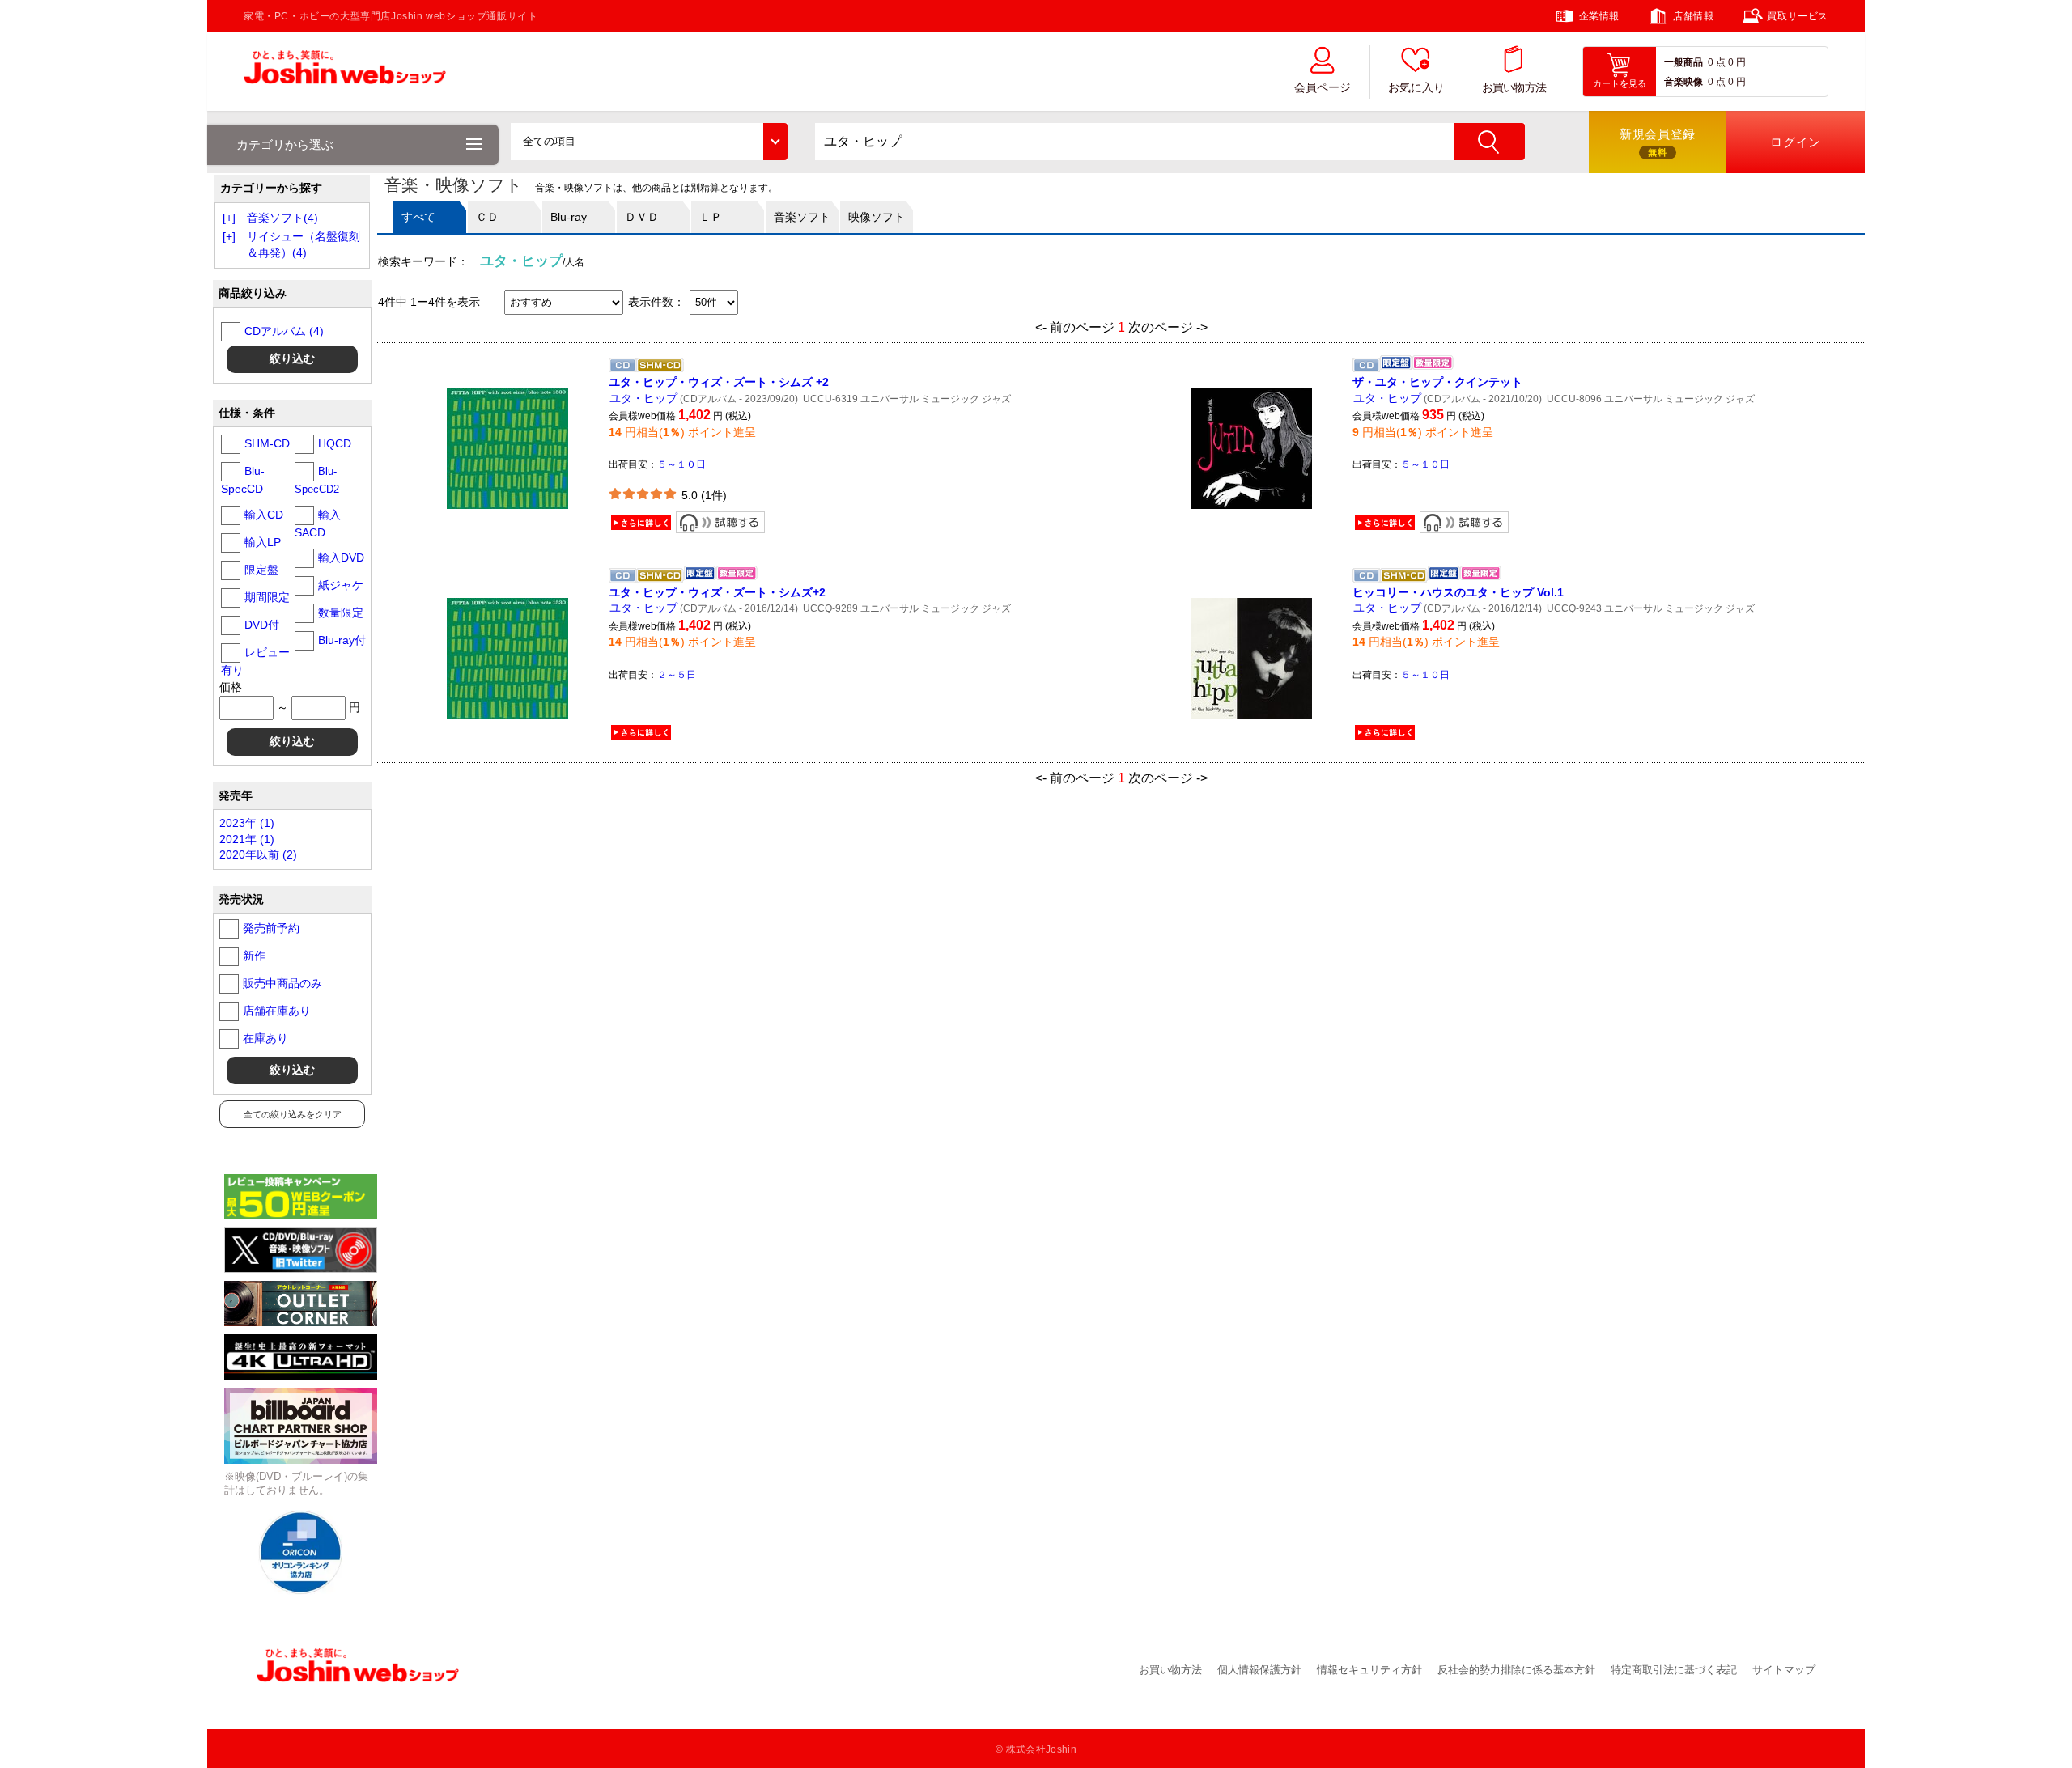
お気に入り (1416, 88)
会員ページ (1323, 88)
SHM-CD (267, 443)
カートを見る (1620, 83)
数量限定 (341, 613)
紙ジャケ (341, 585)
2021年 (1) (247, 839)
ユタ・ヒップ (643, 398)
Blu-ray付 (342, 640)
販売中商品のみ (282, 983)
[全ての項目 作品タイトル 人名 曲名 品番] (649, 142)
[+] (229, 218)
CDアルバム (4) (284, 331)
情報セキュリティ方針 (1369, 1670)
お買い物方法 (1514, 88)
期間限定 (267, 597)
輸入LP (263, 542)
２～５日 (677, 675)
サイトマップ (1784, 1670)
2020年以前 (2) (258, 854)
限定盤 (261, 570)
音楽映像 (1683, 82)
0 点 (1717, 62)
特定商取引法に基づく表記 (1674, 1670)
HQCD (335, 443)
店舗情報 (1693, 16)
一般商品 (1683, 62)
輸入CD (264, 515)
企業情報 (1599, 16)
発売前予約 (271, 928)
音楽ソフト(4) (282, 218)
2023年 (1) (247, 823)
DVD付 (262, 625)
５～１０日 (681, 464)
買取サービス (1798, 16)
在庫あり (265, 1038)
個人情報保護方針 (1259, 1670)
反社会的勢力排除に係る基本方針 (1516, 1670)
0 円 (1737, 62)
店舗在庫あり (277, 1011)
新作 (254, 956)
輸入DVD (341, 558)
